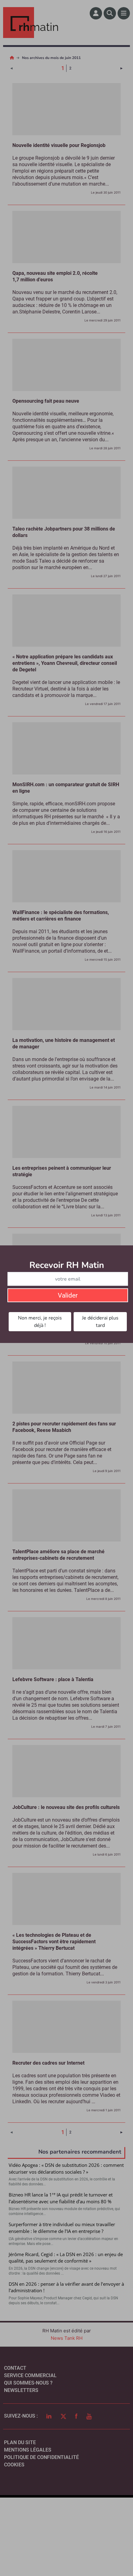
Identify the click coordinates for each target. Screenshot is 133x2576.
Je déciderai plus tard (100, 1322)
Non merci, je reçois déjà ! (40, 1322)
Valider (68, 1295)
